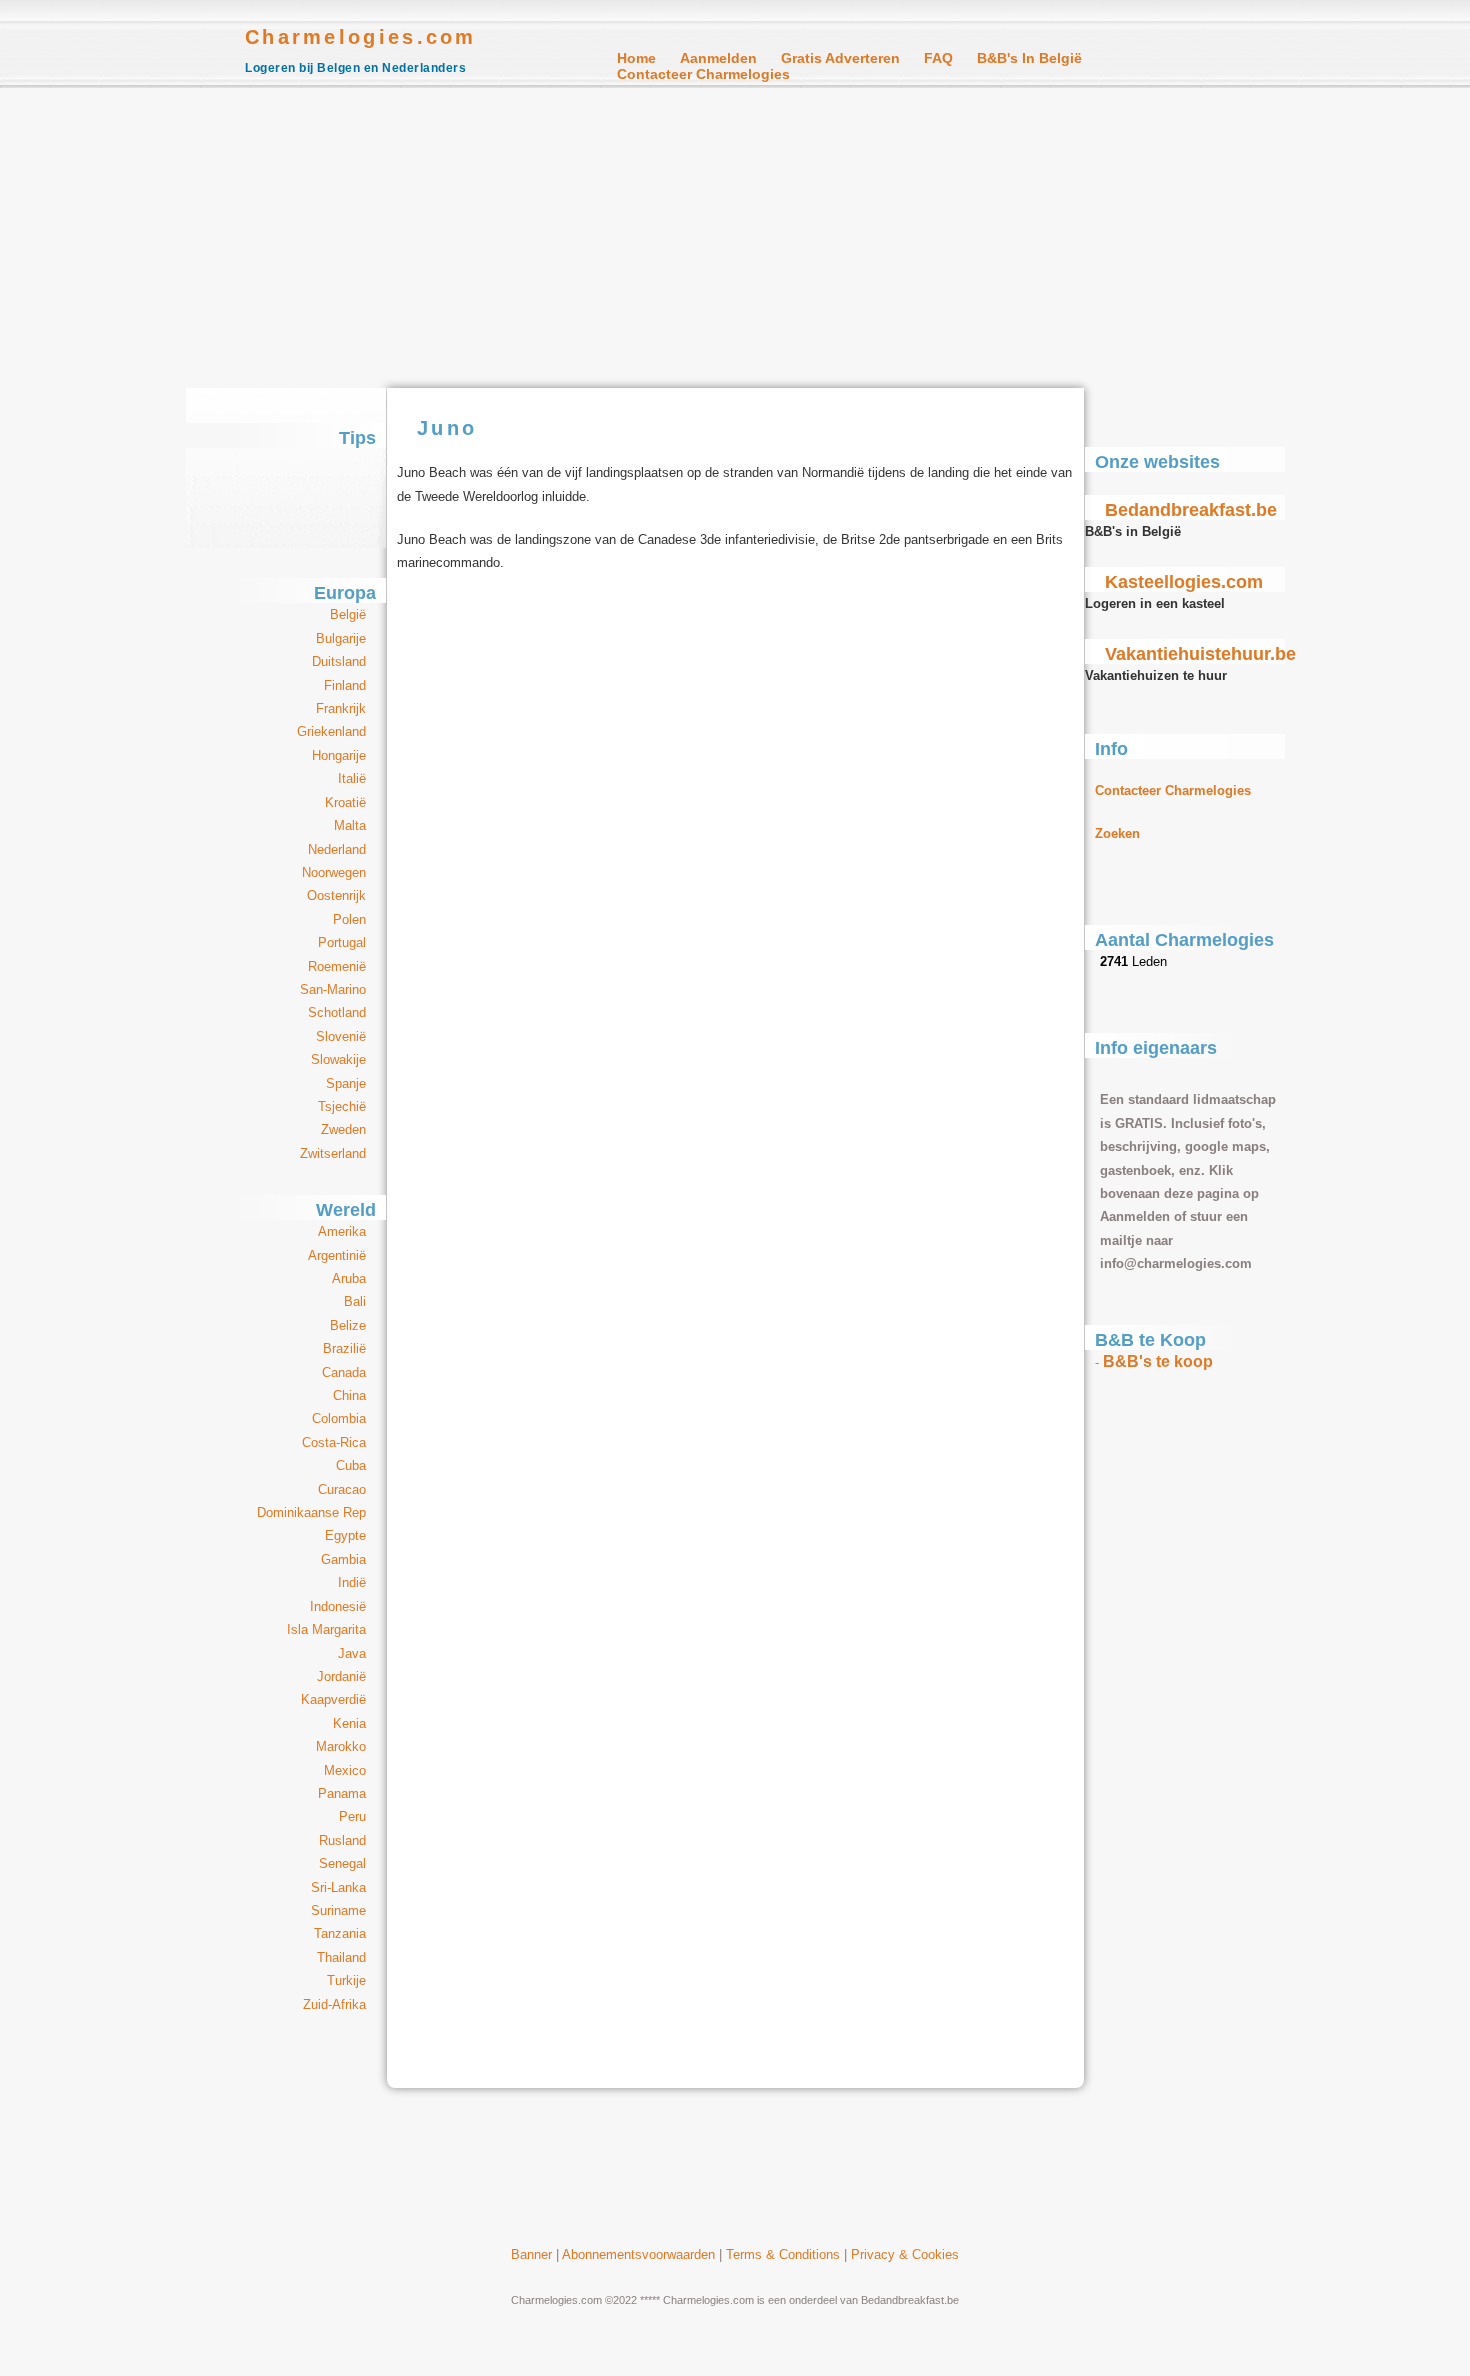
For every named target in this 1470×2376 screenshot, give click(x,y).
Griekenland (331, 731)
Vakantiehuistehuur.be (1200, 654)
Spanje (346, 1083)
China (349, 1395)
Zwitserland (333, 1153)
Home (636, 58)
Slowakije (338, 1059)
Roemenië (337, 966)
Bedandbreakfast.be (1191, 510)
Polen (349, 919)
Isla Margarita (326, 1629)
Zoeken (1117, 833)
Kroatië (345, 802)
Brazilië (344, 1348)
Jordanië (341, 1676)
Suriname (338, 1910)
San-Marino (333, 989)
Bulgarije (341, 638)
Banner (531, 2254)
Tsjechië (342, 1106)
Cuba (351, 1465)
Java (352, 1653)
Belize (348, 1325)
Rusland (342, 1840)
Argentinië (337, 1255)
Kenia (349, 1723)
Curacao (342, 1489)
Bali (355, 1301)
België (348, 614)
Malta (350, 825)
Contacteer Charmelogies (703, 74)
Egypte (345, 1535)
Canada (344, 1372)
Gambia (343, 1559)
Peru (352, 1816)
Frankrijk (341, 708)
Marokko (341, 1746)
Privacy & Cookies (905, 2254)
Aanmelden (718, 58)
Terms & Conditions (783, 2254)
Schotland (337, 1012)
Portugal (342, 942)
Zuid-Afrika (334, 2004)
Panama (342, 1793)
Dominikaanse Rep (311, 1512)
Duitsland (339, 661)
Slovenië (341, 1036)
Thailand (341, 1957)
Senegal (342, 1863)
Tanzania (340, 1933)
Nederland (337, 849)
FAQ (938, 58)
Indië (352, 1582)
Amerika (342, 1231)
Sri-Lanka (338, 1887)
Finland (345, 685)
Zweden (343, 1129)
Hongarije (339, 755)
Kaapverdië (333, 1699)
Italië (352, 778)
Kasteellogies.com (1184, 582)
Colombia (339, 1418)
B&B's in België (1029, 58)
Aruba (349, 1278)
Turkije (346, 1980)
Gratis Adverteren (840, 58)
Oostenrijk (336, 895)
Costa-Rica (334, 1442)
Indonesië (338, 1606)
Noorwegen (334, 872)
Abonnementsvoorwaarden (638, 2254)
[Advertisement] (735, 238)
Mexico (345, 1770)
